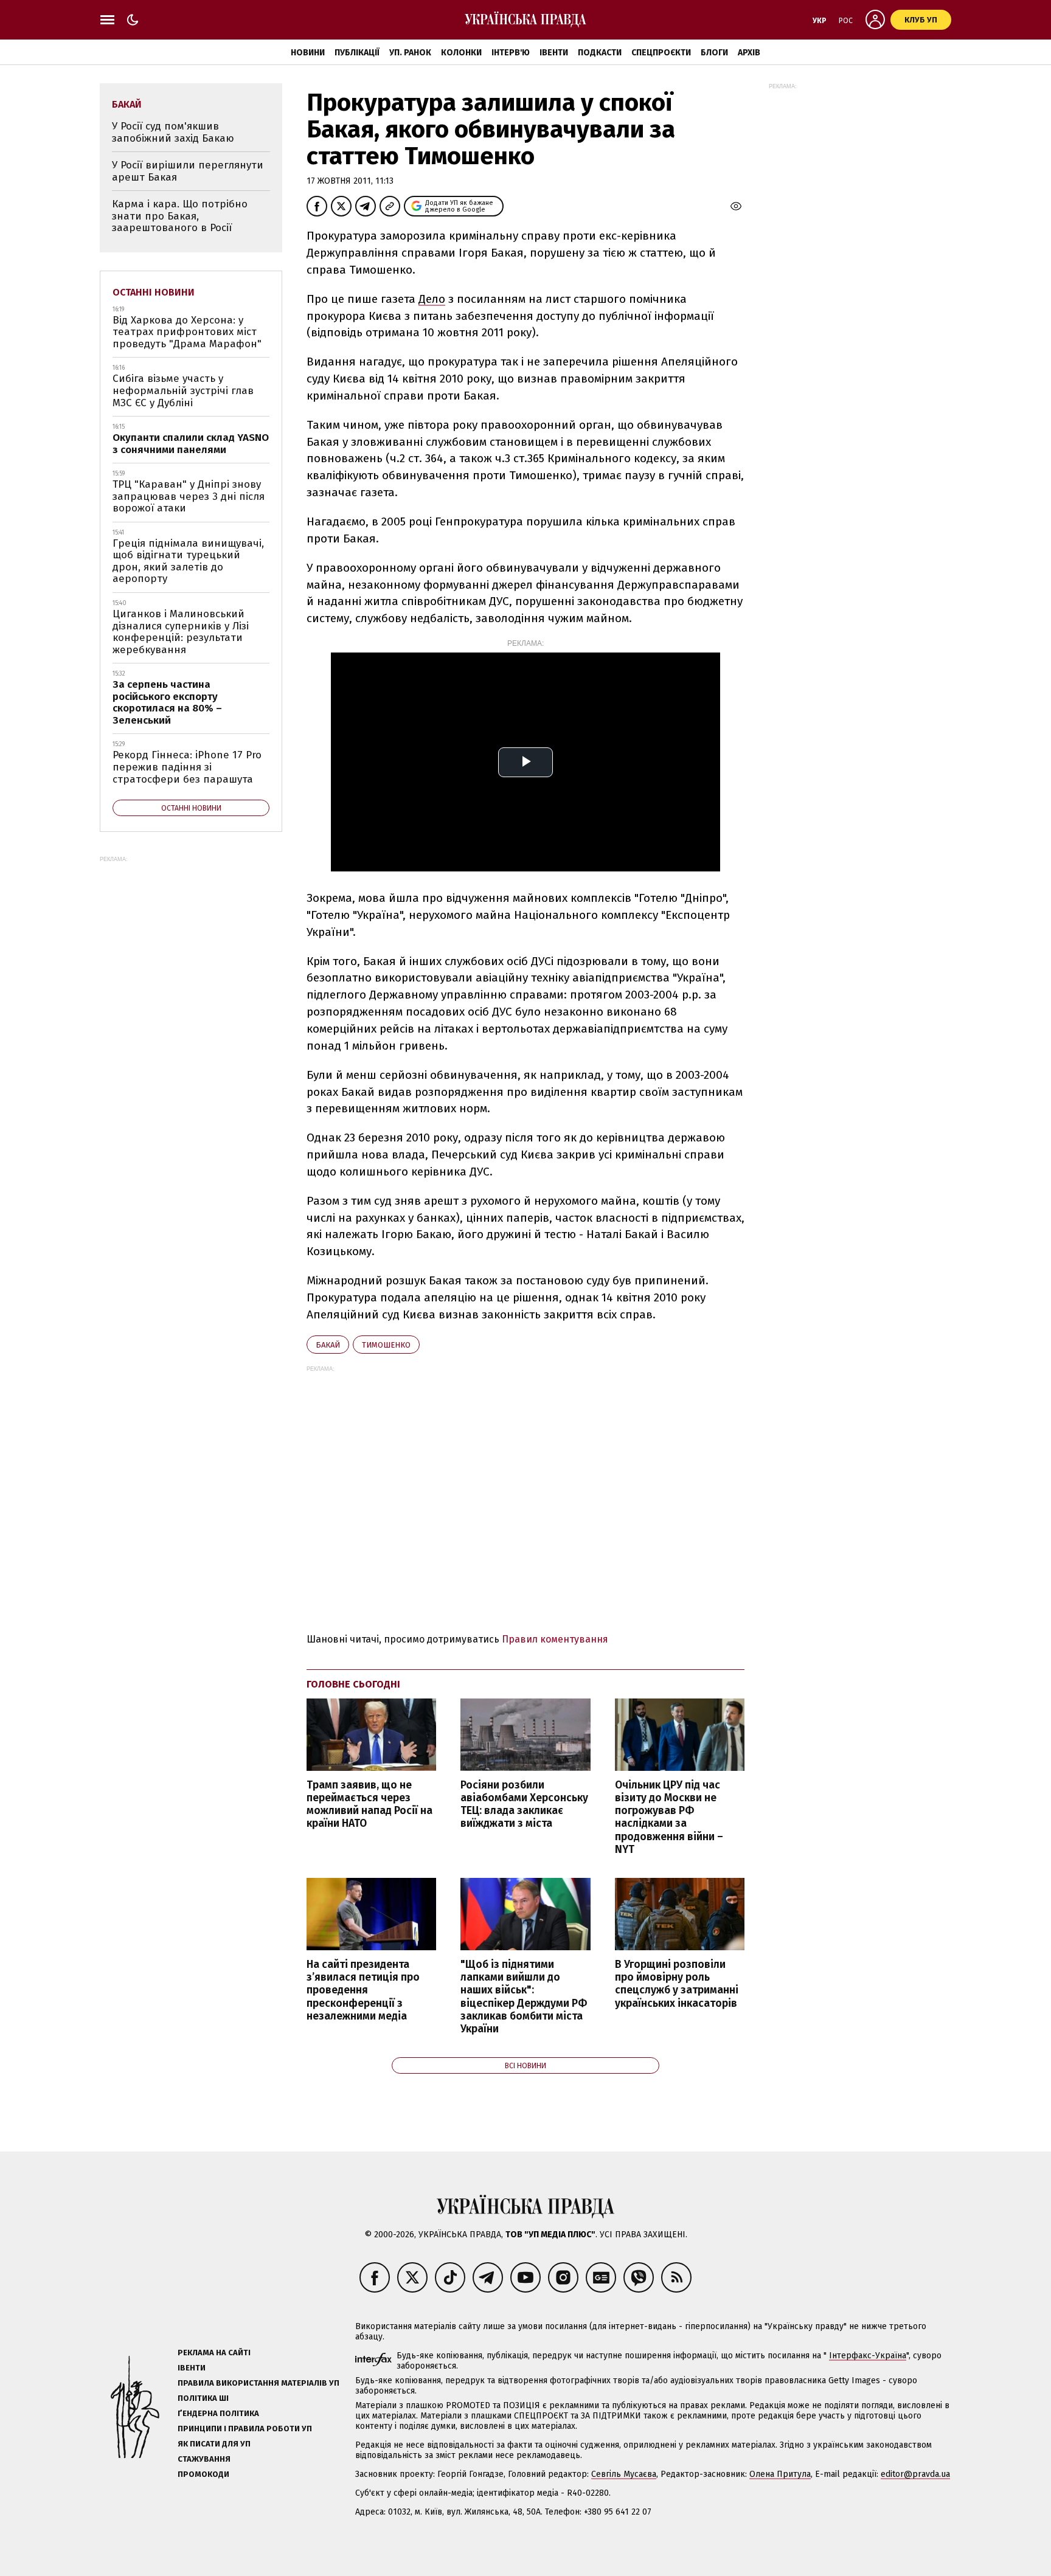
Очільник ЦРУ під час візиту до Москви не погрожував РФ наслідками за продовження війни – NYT (669, 1817)
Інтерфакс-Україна (868, 2356)
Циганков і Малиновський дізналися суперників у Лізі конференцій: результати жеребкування (181, 632)
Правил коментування (555, 1639)
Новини (308, 53)
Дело (432, 299)
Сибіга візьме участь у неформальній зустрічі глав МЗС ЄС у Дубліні (183, 390)
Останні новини (154, 292)
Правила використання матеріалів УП (258, 2383)
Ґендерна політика (218, 2413)
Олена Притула (780, 2474)
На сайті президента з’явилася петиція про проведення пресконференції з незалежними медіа (363, 1990)
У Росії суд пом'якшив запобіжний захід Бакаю (173, 132)
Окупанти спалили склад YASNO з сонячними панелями (191, 444)
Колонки (461, 53)
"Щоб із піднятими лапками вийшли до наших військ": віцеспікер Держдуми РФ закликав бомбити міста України (524, 1997)
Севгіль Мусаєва (624, 2474)
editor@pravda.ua (915, 2474)
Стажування (204, 2459)
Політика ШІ (203, 2398)
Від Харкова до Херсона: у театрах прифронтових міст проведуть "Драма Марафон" (187, 332)
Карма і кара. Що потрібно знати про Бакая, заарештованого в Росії (180, 216)
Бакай (328, 1345)
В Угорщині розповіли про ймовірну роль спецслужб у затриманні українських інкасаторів (677, 1984)
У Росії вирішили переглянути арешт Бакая (188, 171)
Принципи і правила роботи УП (245, 2429)
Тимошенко (386, 1345)
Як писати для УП (214, 2444)
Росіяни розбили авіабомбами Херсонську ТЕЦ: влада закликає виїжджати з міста (524, 1804)
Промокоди (203, 2474)
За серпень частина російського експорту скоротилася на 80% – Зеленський (167, 702)
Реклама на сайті (214, 2353)
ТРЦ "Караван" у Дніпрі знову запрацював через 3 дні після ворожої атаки (189, 496)
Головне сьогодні (353, 1684)
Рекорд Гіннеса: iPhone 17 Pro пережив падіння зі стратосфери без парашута (187, 767)
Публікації (357, 53)
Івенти (554, 53)
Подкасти (600, 53)
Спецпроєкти (661, 53)
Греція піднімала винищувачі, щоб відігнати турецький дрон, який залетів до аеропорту (188, 561)
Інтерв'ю (511, 53)
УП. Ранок (410, 53)
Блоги (714, 53)
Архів (749, 53)
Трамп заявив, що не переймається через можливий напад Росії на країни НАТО (369, 1804)
